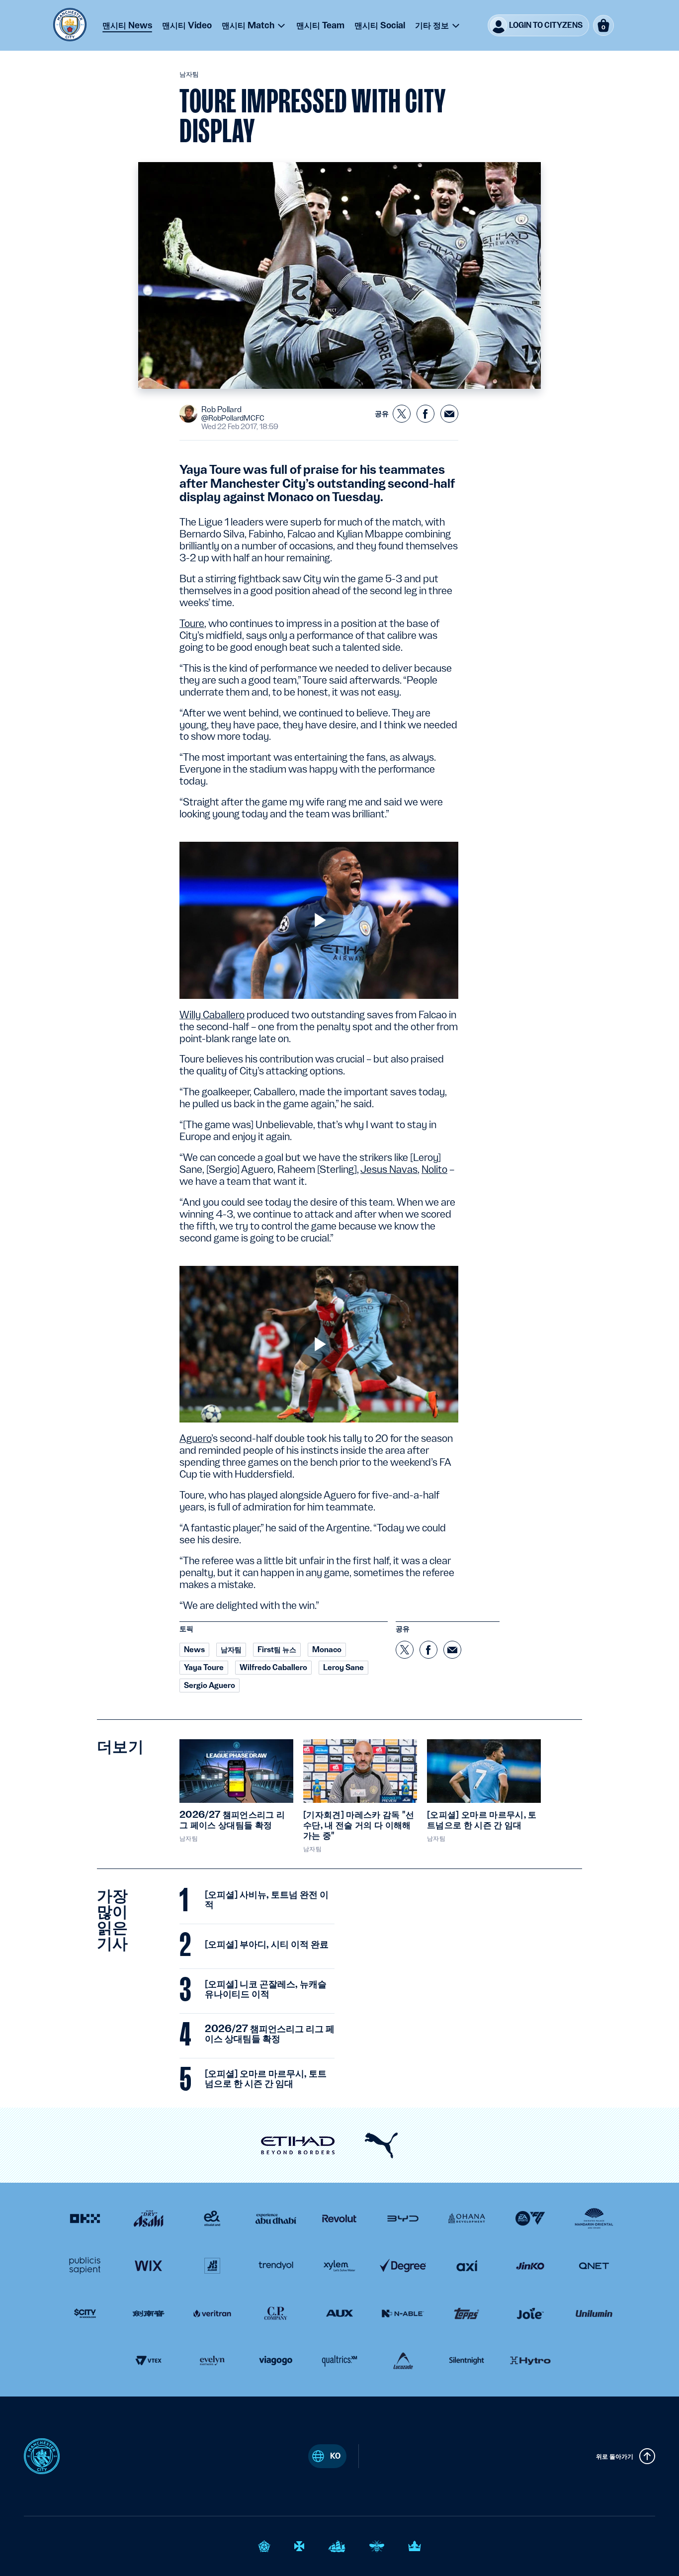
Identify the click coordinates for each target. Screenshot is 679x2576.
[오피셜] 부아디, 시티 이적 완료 (267, 1945)
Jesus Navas (389, 1169)
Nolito (434, 1169)
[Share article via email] (449, 414)
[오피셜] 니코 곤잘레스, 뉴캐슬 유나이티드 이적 (266, 1989)
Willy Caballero (212, 1015)
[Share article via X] (402, 414)
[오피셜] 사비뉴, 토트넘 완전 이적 (267, 1900)
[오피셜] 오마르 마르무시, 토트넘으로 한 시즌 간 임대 (266, 2079)
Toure (192, 623)
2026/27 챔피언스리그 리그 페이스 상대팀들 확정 (270, 2034)
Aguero (195, 1438)
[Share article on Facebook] (425, 414)
